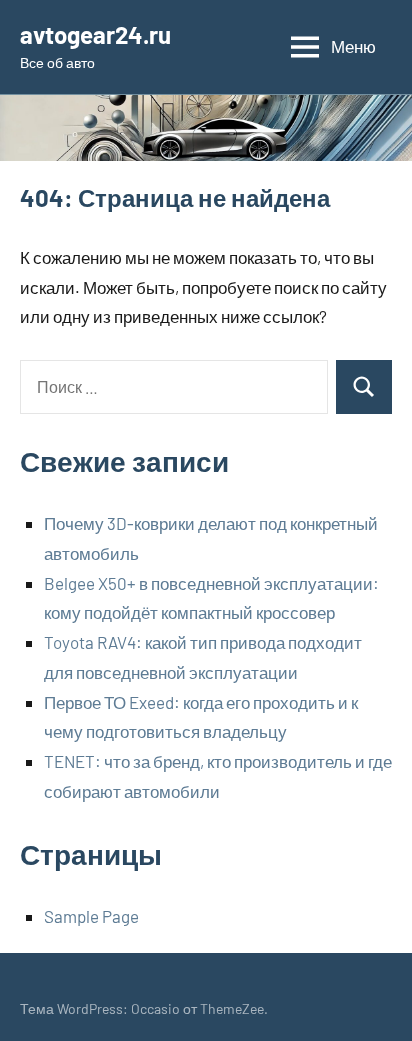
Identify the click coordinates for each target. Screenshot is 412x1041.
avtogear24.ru (95, 34)
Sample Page (91, 916)
